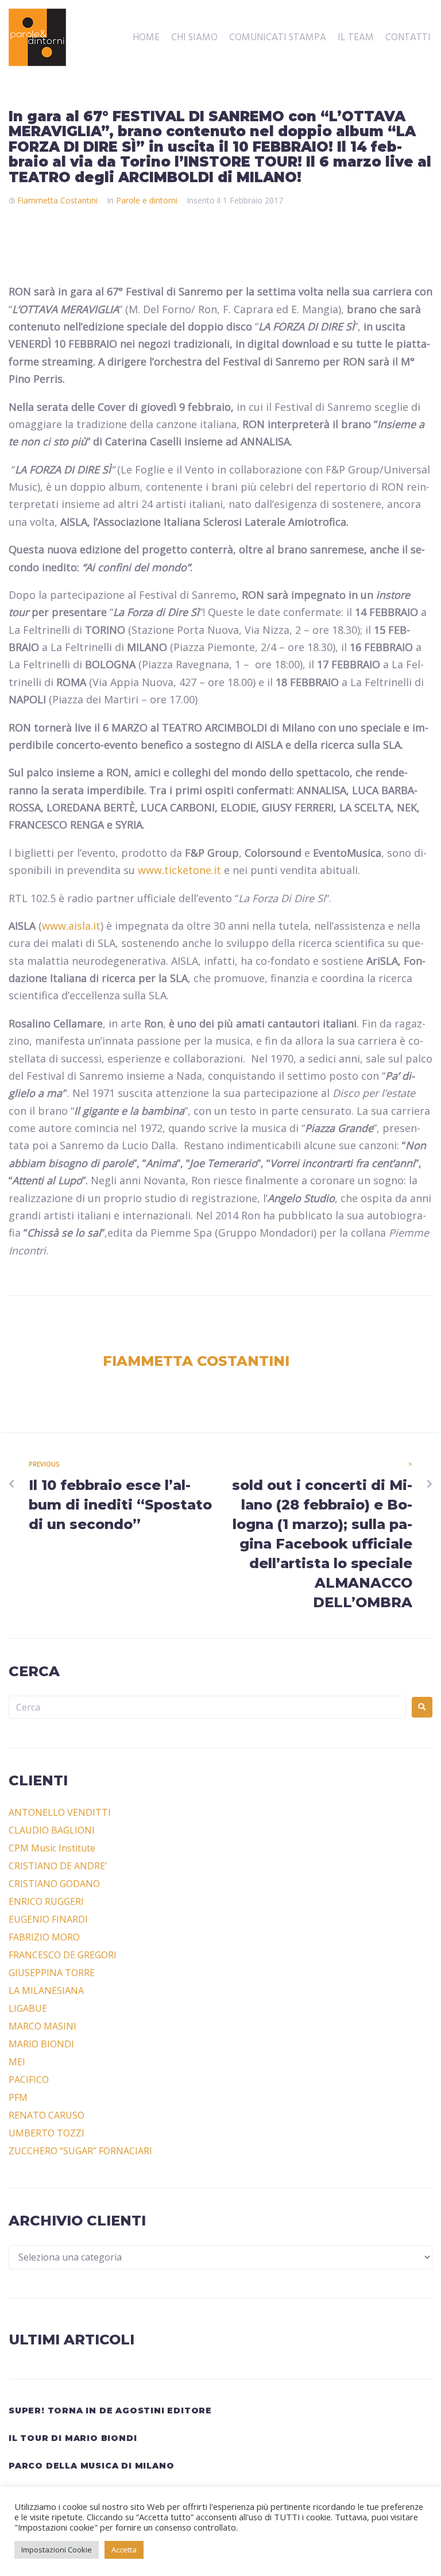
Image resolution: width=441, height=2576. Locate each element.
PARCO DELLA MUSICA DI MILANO (91, 2466)
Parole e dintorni (147, 200)
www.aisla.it (71, 926)
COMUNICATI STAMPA (278, 38)
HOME (146, 38)
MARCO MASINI (42, 2026)
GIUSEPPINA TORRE (52, 1973)
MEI (17, 2062)
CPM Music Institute (52, 1848)
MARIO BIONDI (41, 2044)
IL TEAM (356, 38)
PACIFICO (29, 2080)
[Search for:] (207, 1707)
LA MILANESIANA (46, 1990)
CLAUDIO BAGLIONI (52, 1830)
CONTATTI (408, 38)
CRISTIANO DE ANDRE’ (58, 1866)
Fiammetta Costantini (57, 200)
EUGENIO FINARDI (48, 1919)
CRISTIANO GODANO (54, 1884)
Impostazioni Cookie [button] (57, 2550)
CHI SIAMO (194, 38)
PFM (18, 2097)
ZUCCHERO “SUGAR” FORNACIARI (80, 2151)
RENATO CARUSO (47, 2115)
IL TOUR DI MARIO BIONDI (73, 2438)
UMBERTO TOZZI (47, 2133)
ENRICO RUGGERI (46, 1901)
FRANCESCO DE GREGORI (63, 1955)
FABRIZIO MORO (44, 1937)
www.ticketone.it (179, 870)
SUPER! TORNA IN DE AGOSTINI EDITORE (110, 2411)
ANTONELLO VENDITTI (60, 1812)
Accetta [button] (124, 2550)
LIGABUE (28, 2008)
